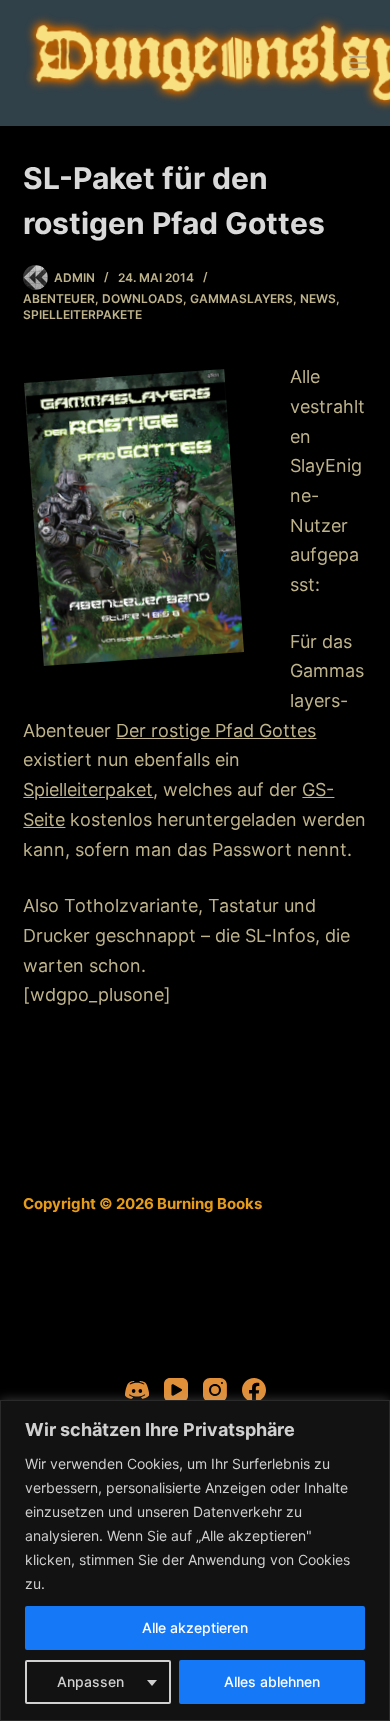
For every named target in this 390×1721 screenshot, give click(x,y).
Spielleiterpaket (88, 789)
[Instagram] (215, 1390)
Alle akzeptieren (195, 1627)
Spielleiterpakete (82, 314)
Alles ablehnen (272, 1681)
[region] (195, 1560)
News (318, 298)
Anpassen (90, 1681)
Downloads (142, 298)
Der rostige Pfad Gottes (216, 730)
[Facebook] (254, 1390)
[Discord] (137, 1390)
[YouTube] (176, 1390)
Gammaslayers (241, 298)
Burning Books (209, 1203)
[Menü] (358, 63)
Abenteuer (59, 298)
